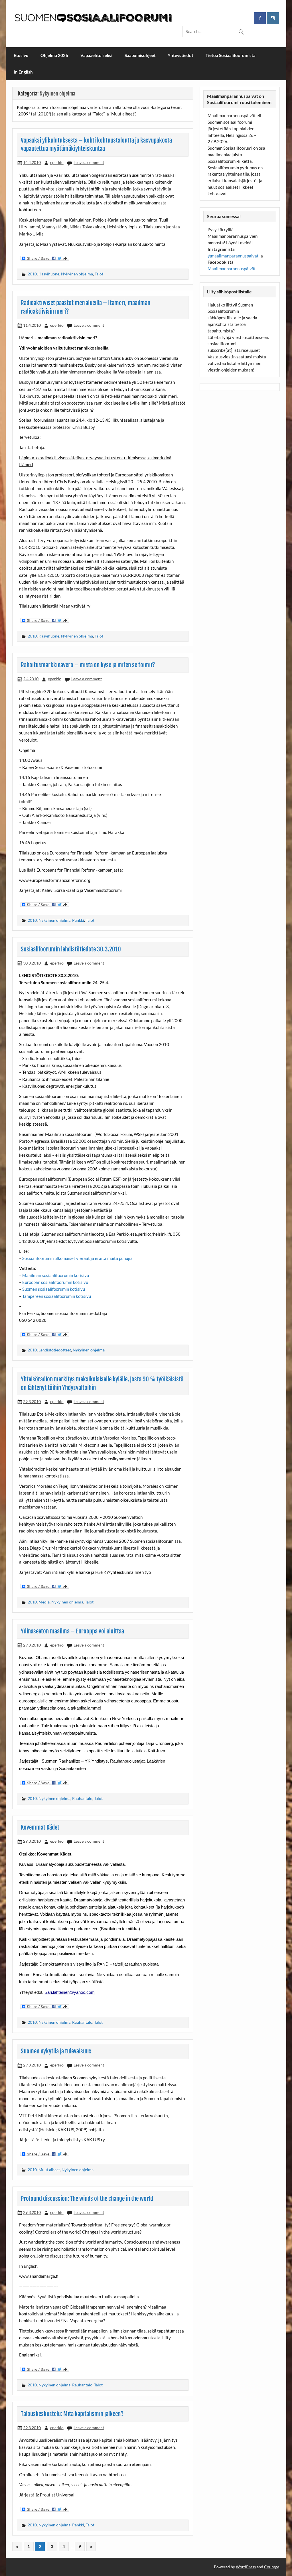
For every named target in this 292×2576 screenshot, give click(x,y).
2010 (32, 274)
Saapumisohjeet (140, 55)
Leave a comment (89, 162)
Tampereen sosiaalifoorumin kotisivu (57, 1296)
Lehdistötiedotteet (55, 1350)
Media (44, 1602)
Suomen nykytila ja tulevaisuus (56, 2051)
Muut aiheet (49, 2170)
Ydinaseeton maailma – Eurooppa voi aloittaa (72, 1631)
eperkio (57, 162)
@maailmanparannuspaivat (233, 256)
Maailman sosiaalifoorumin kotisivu (56, 1275)
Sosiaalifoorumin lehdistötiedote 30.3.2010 (71, 949)
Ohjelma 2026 (54, 55)
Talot (99, 274)
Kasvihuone (49, 274)
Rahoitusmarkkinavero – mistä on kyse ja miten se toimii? (88, 665)
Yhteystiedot (181, 55)
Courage (272, 2567)
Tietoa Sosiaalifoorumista (231, 55)
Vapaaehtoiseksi (96, 55)
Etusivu (21, 55)
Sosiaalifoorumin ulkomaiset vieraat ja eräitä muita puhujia (77, 1258)
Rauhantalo (82, 1798)
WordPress (246, 2567)
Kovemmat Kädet (40, 1827)
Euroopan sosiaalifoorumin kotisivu (55, 1282)
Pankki (78, 920)
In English (23, 72)
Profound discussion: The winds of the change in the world (87, 2199)
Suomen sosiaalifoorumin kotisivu (54, 1289)
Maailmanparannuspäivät (232, 269)
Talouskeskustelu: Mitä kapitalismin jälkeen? (72, 2414)
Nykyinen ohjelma (77, 274)
